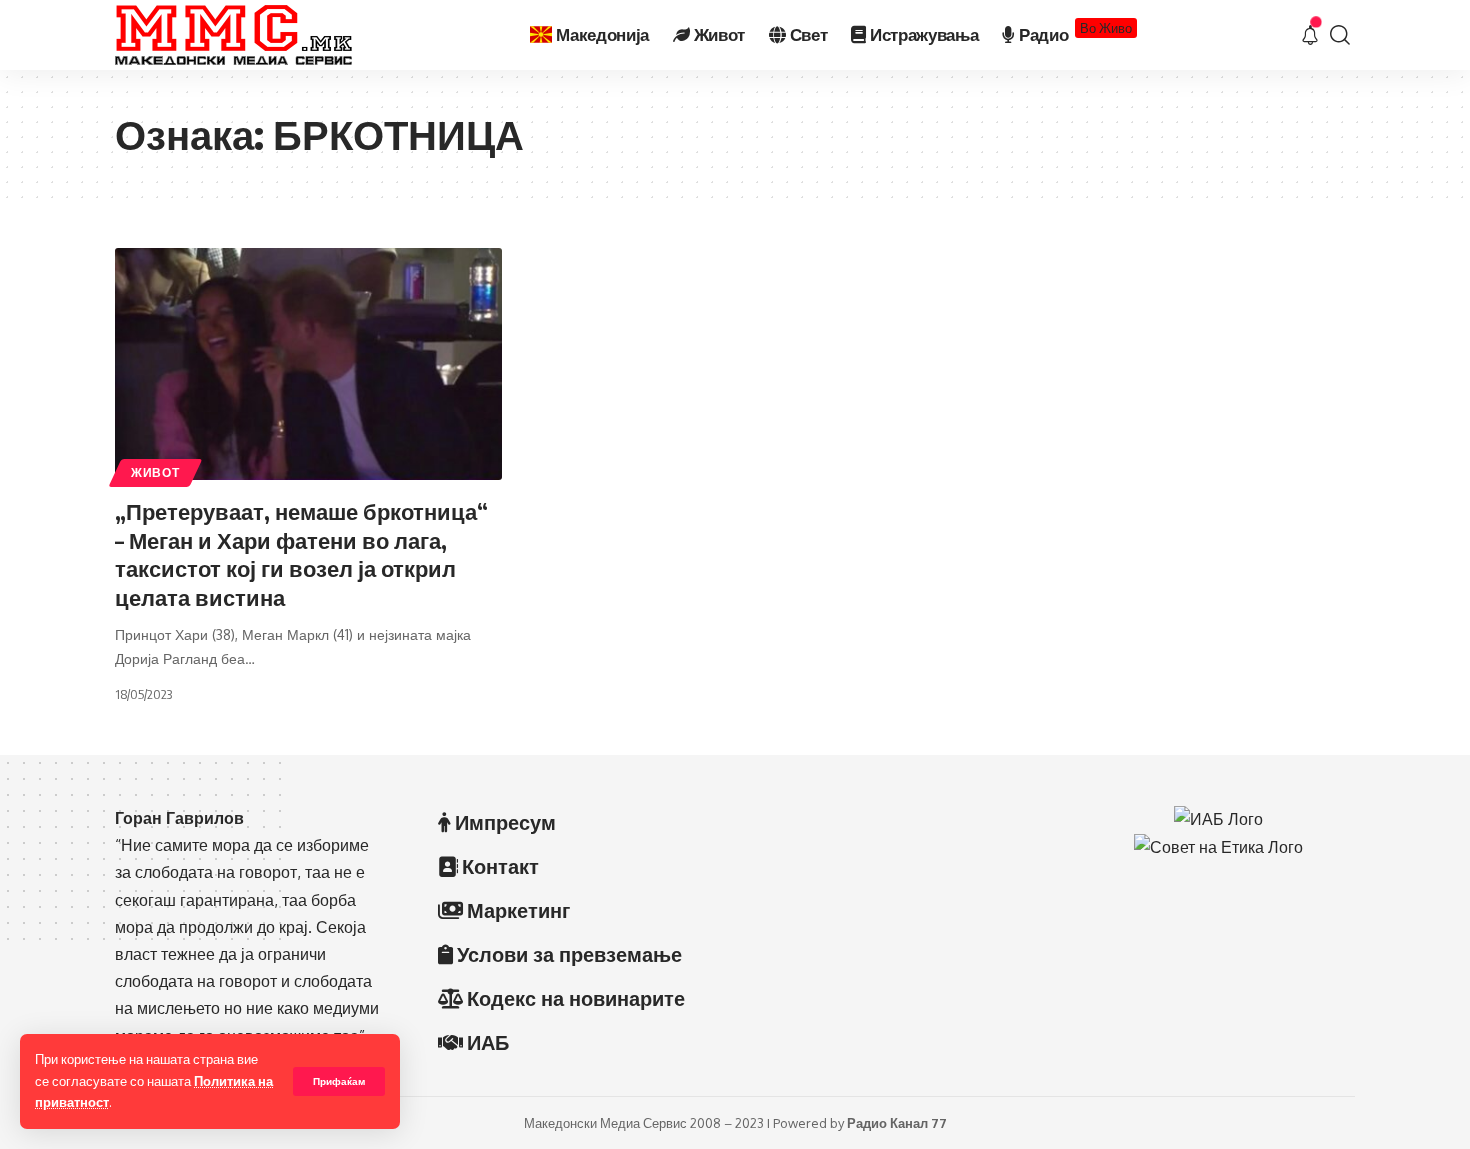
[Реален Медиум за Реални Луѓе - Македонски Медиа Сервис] (233, 35)
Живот (155, 472)
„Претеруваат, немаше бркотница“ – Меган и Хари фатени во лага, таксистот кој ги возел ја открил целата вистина (301, 554)
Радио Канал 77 (897, 1123)
